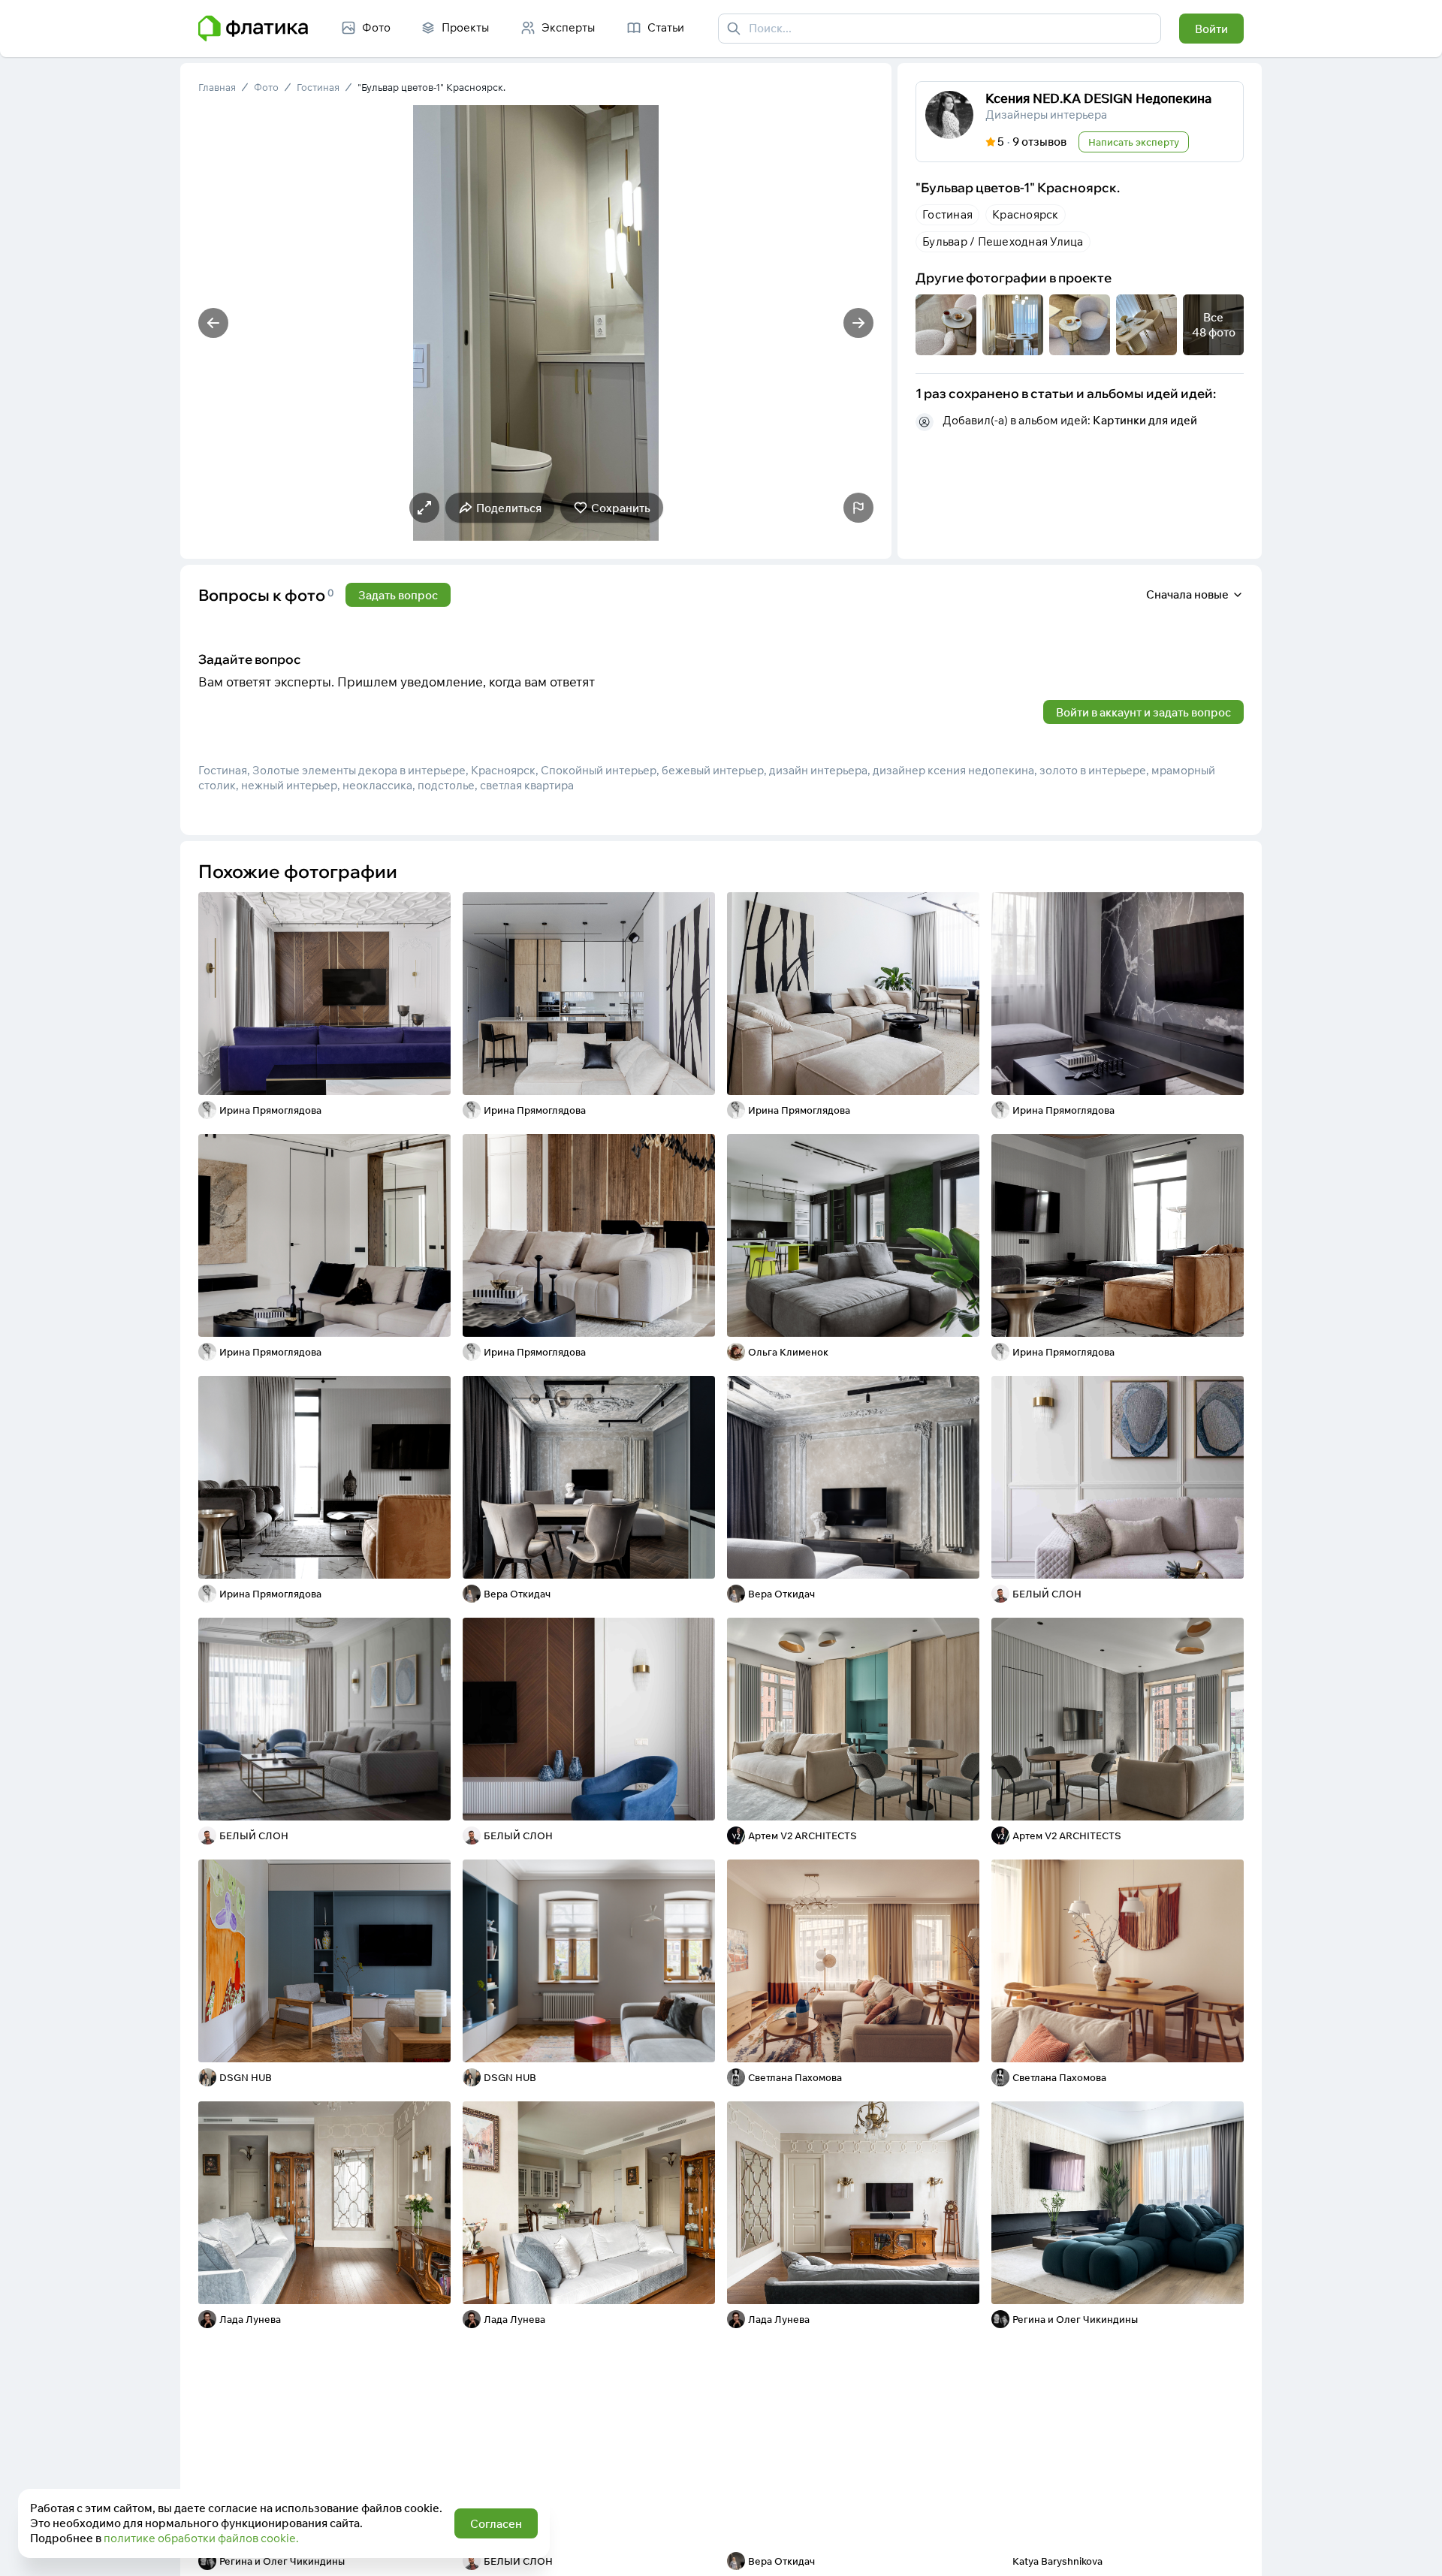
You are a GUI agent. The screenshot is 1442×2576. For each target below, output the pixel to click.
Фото (266, 87)
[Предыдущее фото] (213, 323)
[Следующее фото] (858, 323)
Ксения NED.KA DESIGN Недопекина (1098, 98)
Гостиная (318, 87)
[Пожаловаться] (858, 508)
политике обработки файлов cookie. (201, 2538)
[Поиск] (734, 29)
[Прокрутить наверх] (1415, 2549)
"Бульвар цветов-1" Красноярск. (431, 87)
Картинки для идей (1145, 420)
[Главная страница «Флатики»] (253, 29)
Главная (217, 87)
